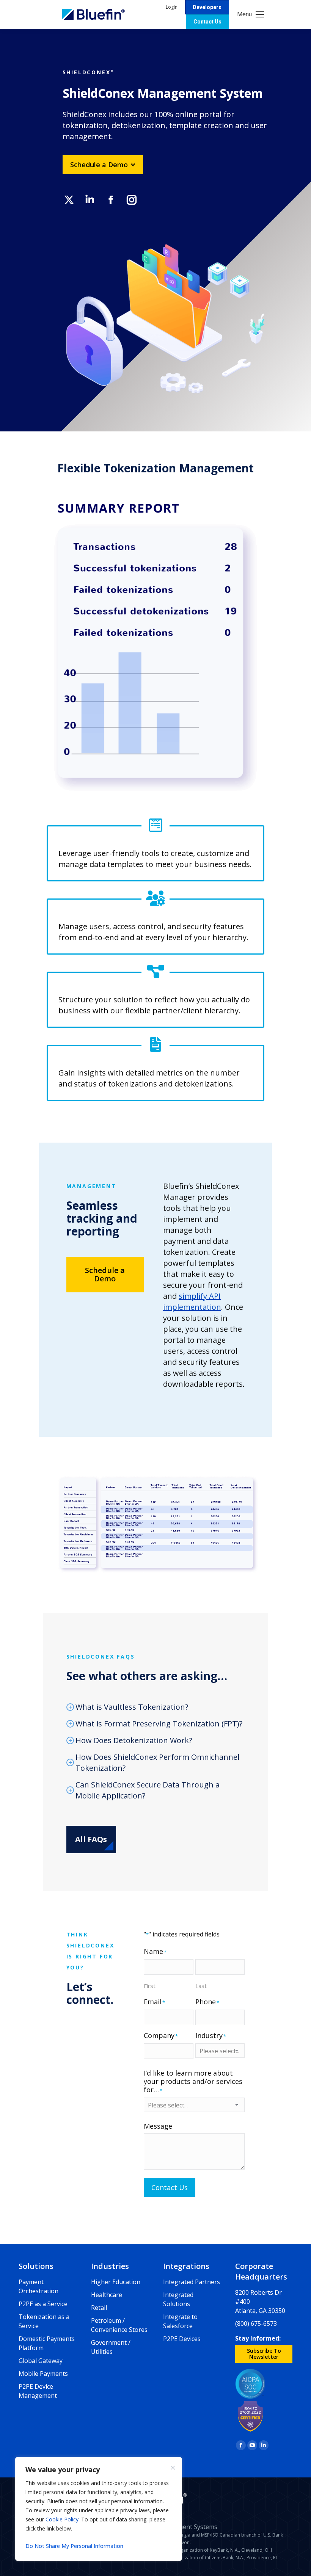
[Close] (173, 2468)
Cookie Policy (62, 2519)
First (150, 1986)
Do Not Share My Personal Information (74, 2546)
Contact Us (170, 2187)
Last (201, 1986)
